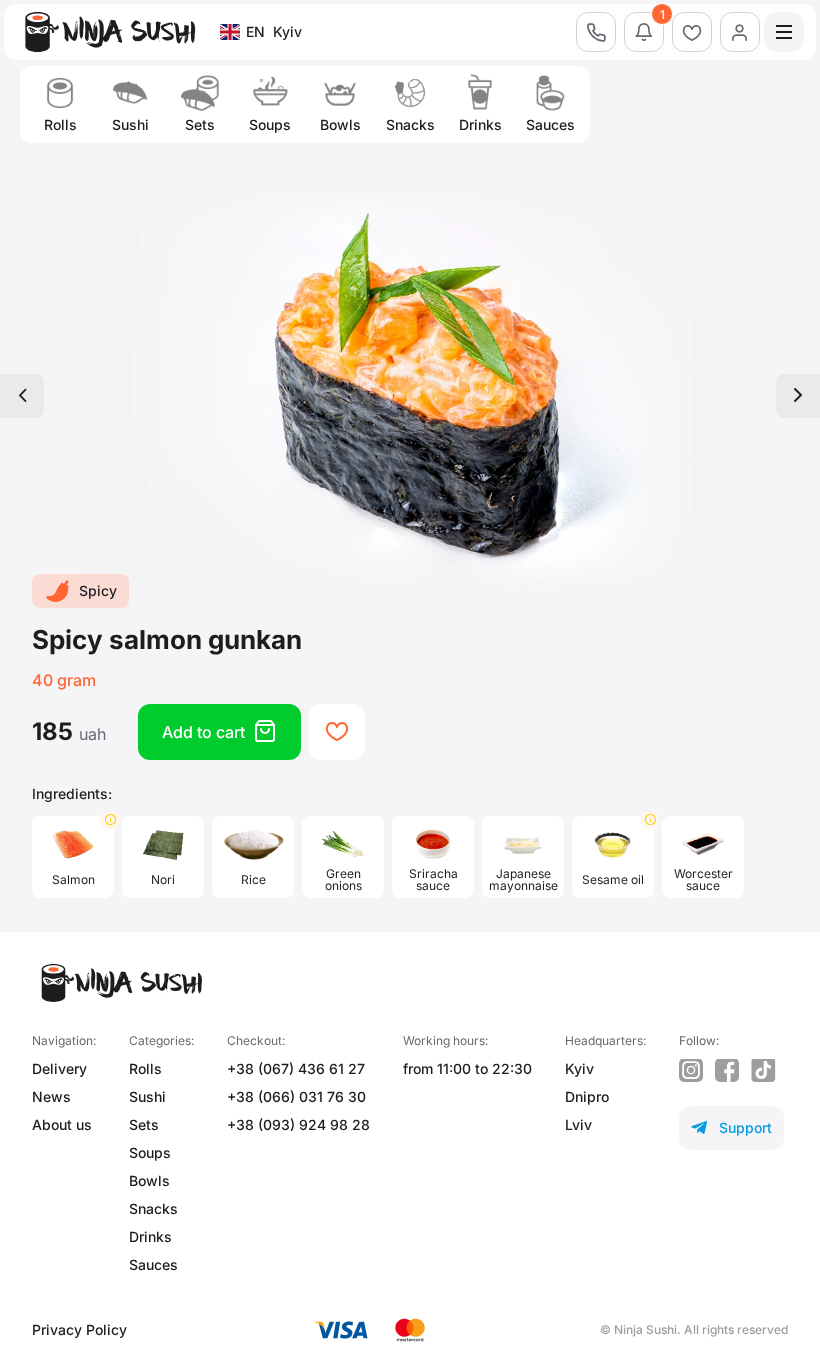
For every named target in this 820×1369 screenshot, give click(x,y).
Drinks (150, 1236)
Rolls (145, 1068)
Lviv (578, 1124)
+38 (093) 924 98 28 (298, 1124)
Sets (144, 1124)
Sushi (147, 1096)
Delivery (59, 1068)
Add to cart (219, 731)
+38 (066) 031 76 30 (296, 1096)
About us (62, 1124)
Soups (150, 1152)
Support (731, 1127)
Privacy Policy (79, 1329)
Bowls (149, 1180)
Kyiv (579, 1068)
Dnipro (587, 1096)
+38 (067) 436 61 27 (296, 1068)
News (51, 1096)
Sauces (153, 1264)
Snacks (153, 1208)
